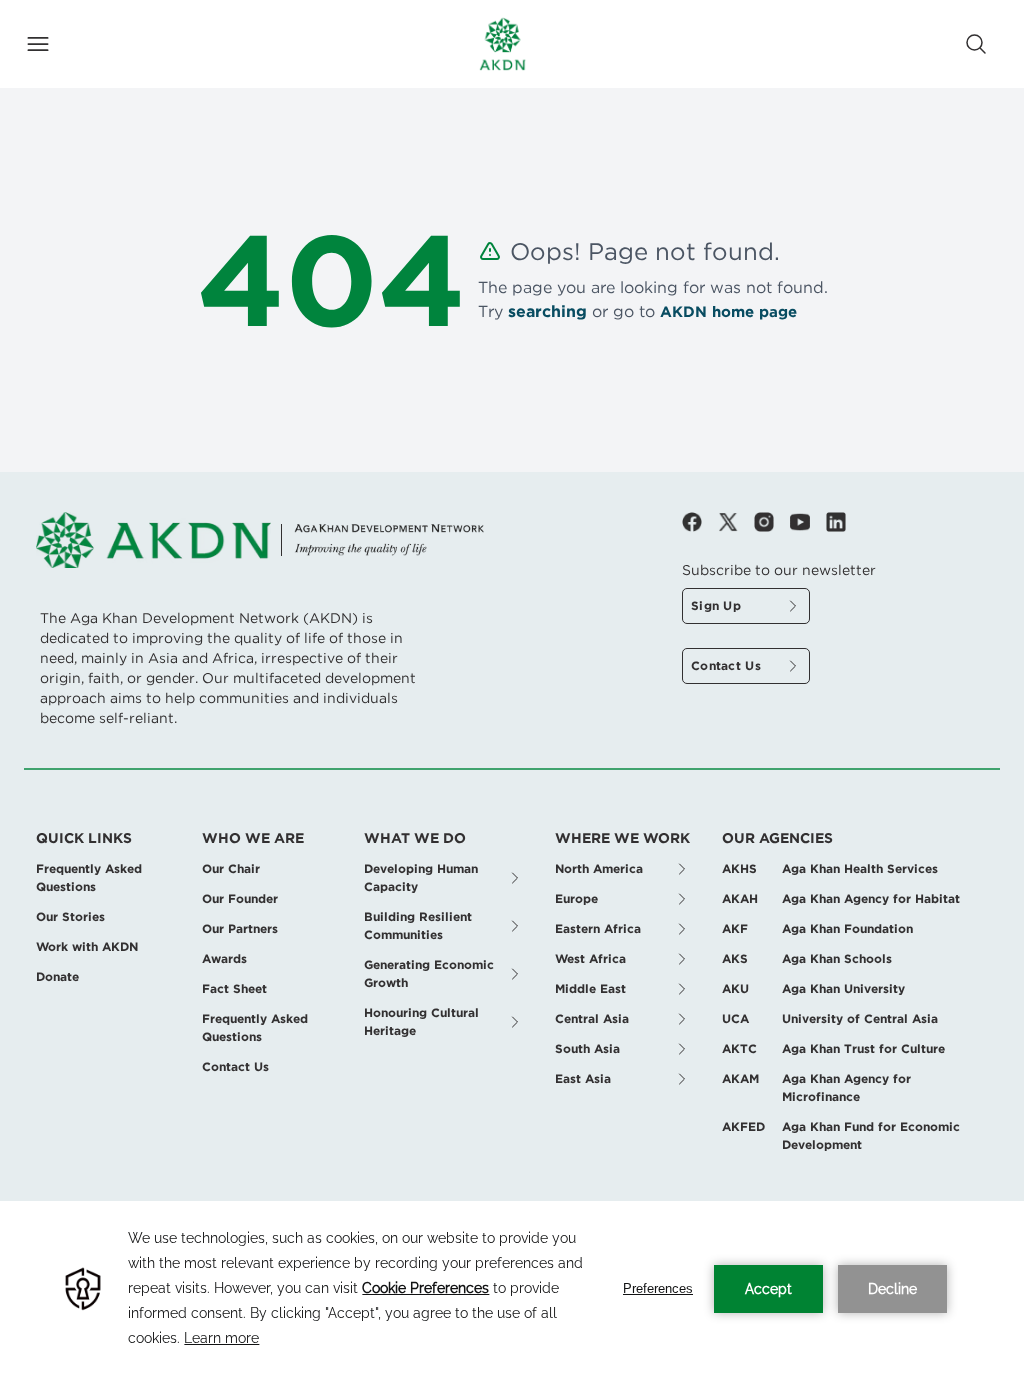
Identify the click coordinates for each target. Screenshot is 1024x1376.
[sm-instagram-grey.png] (772, 522)
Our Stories (70, 916)
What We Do (415, 838)
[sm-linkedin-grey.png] (836, 522)
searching (547, 311)
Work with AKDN (87, 946)
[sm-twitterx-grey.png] (736, 522)
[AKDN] (502, 44)
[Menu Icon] (38, 44)
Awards (224, 958)
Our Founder (240, 898)
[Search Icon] (976, 44)
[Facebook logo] (700, 522)
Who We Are (253, 838)
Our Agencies (777, 838)
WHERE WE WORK (622, 838)
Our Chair (231, 868)
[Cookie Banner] (512, 1288)
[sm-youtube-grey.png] (808, 522)
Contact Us (235, 1066)
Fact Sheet (234, 988)
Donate (57, 976)
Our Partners (240, 928)
